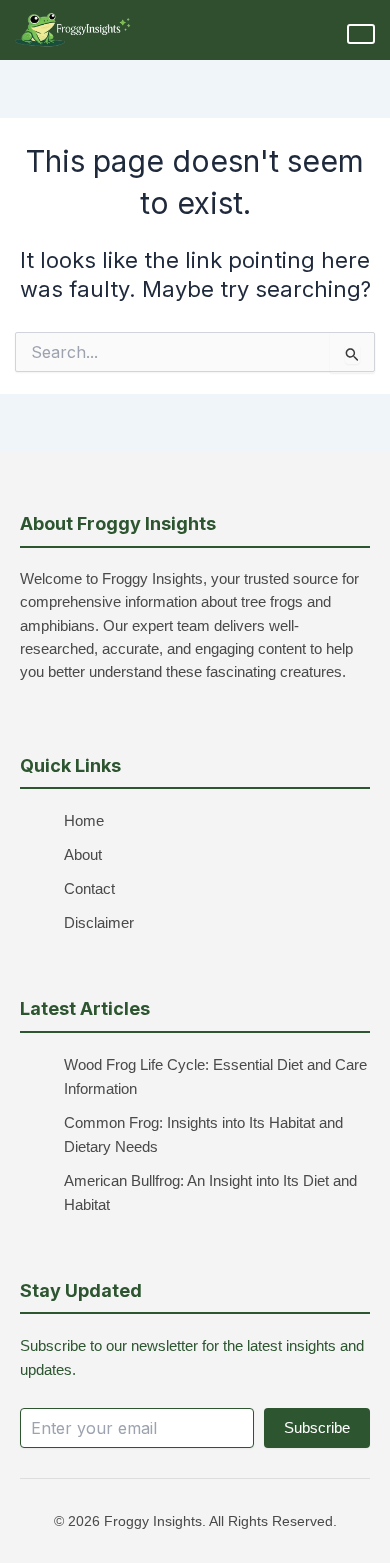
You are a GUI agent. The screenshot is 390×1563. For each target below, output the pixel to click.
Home (84, 821)
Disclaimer (99, 923)
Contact (89, 889)
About (83, 855)
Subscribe (317, 1428)
